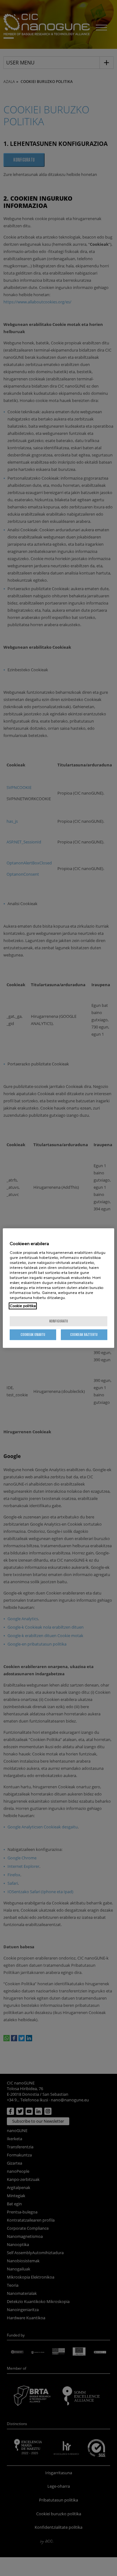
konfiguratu (59, 1321)
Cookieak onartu (33, 1334)
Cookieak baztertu (84, 1334)
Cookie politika (23, 1306)
